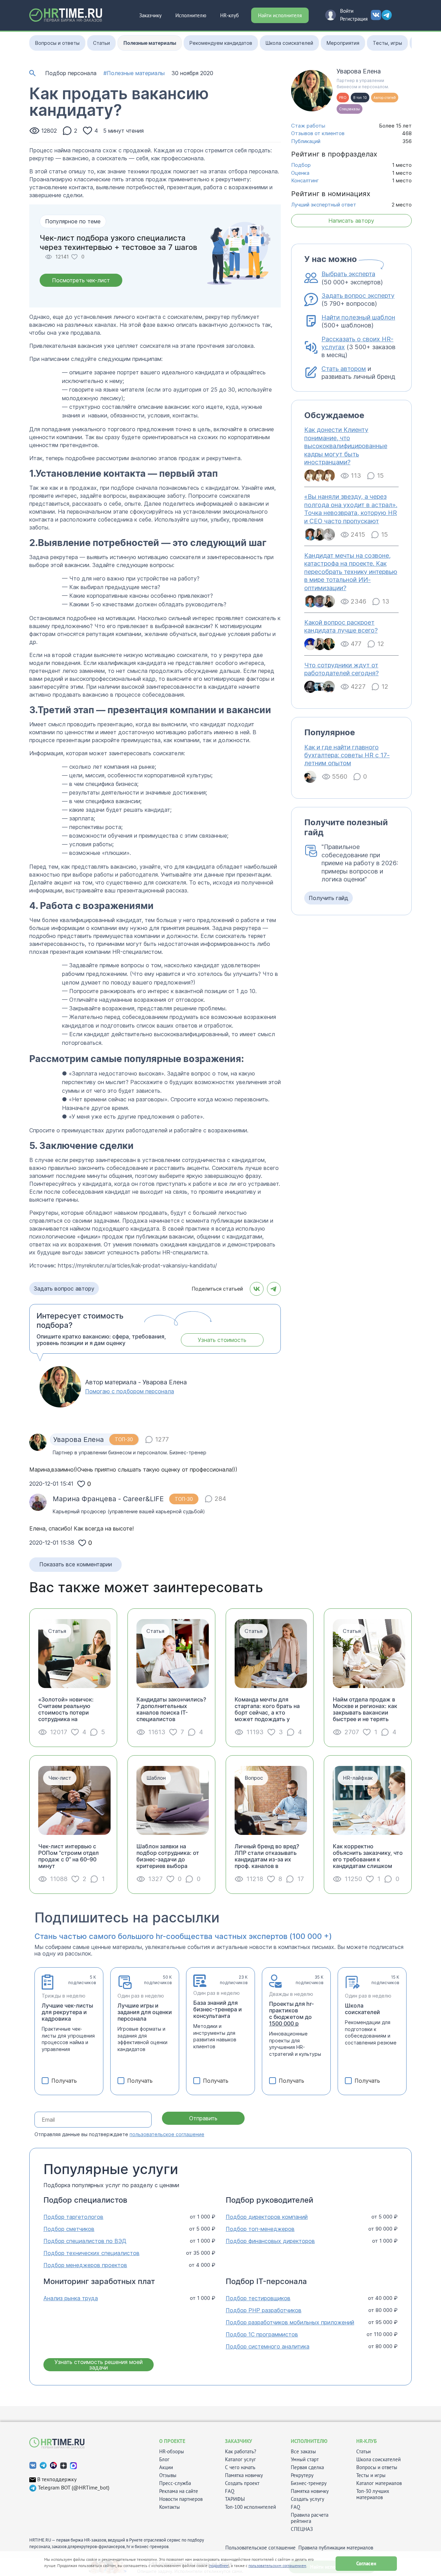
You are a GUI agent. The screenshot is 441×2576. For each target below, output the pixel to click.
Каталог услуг (240, 2459)
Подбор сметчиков (69, 2229)
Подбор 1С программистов (262, 2335)
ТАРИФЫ (235, 2499)
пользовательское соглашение (167, 2134)
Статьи (101, 43)
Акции (166, 2467)
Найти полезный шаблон (358, 317)
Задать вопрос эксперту (358, 296)
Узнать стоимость (222, 1340)
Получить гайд (329, 898)
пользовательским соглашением (277, 2565)
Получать (64, 2081)
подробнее (219, 2565)
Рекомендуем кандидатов (221, 43)
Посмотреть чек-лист (81, 280)
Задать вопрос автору (64, 1289)
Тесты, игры (387, 43)
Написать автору (351, 221)
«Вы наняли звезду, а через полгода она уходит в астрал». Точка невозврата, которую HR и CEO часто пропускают (351, 509)
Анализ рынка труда (71, 2298)
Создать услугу (307, 2499)
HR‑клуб (229, 15)
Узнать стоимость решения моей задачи (99, 2365)
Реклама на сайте (179, 2491)
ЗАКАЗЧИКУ (239, 2441)
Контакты (170, 2507)
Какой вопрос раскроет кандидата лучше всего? (341, 626)
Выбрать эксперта (348, 274)
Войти (347, 11)
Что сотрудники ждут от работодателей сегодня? (341, 669)
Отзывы (168, 2475)
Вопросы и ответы (57, 43)
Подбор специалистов (85, 2200)
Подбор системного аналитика (268, 2347)
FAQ (230, 2491)
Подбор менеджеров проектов (85, 2265)
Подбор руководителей (269, 2200)
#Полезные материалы (134, 73)
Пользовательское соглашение (260, 2548)
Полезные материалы (150, 43)
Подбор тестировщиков (258, 2298)
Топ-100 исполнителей (250, 2507)
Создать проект (242, 2483)
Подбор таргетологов (73, 2217)
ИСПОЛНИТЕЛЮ (309, 2441)
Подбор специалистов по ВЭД (85, 2241)
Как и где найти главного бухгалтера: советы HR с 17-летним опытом (347, 755)
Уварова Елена (359, 71)
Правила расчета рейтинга (310, 2518)
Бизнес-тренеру (309, 2483)
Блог (164, 2459)
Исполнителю (191, 15)
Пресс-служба (175, 2483)
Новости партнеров (181, 2499)
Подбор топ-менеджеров (260, 2229)
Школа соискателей (289, 43)
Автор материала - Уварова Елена (136, 1382)
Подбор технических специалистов (91, 2253)
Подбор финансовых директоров (270, 2241)
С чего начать (240, 2467)
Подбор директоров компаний (267, 2217)
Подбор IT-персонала (266, 2281)
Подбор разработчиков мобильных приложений (290, 2322)
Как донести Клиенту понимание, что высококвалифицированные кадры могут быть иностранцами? (346, 446)
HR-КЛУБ (367, 2441)
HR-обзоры (172, 2452)
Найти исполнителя (280, 15)
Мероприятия (343, 43)
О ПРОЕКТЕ (172, 2441)
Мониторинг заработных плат (99, 2281)
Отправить (203, 2118)
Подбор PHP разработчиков (264, 2310)
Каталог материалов (379, 2483)
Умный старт (305, 2459)
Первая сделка (307, 2467)
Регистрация (354, 19)
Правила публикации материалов (336, 2548)
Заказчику (150, 15)
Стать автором (344, 369)
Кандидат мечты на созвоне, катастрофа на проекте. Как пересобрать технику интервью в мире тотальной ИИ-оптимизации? (351, 572)
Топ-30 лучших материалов (373, 2494)
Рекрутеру (302, 2475)
